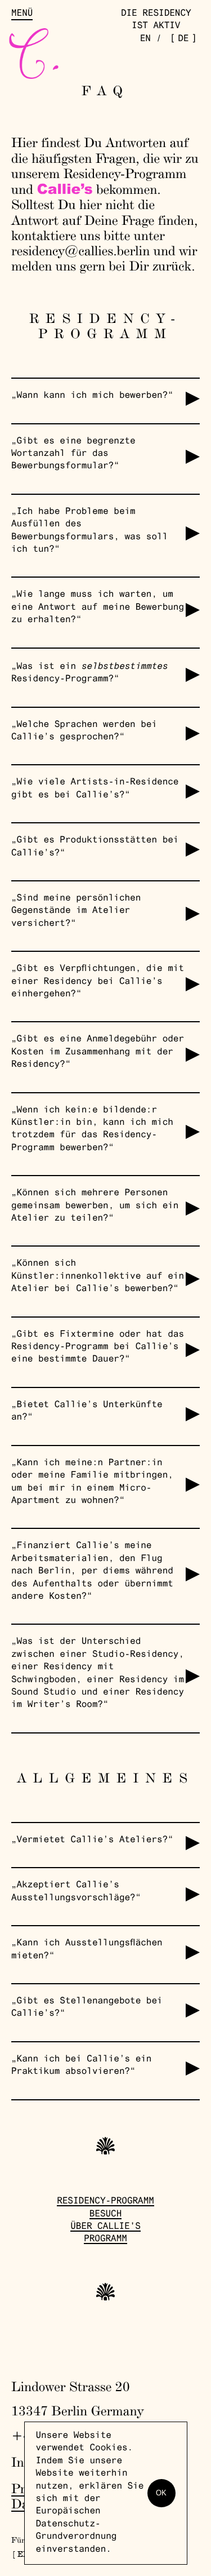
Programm (105, 2240)
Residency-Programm (105, 2202)
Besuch (106, 2215)
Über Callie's (105, 2227)
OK (161, 2493)
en (145, 39)
